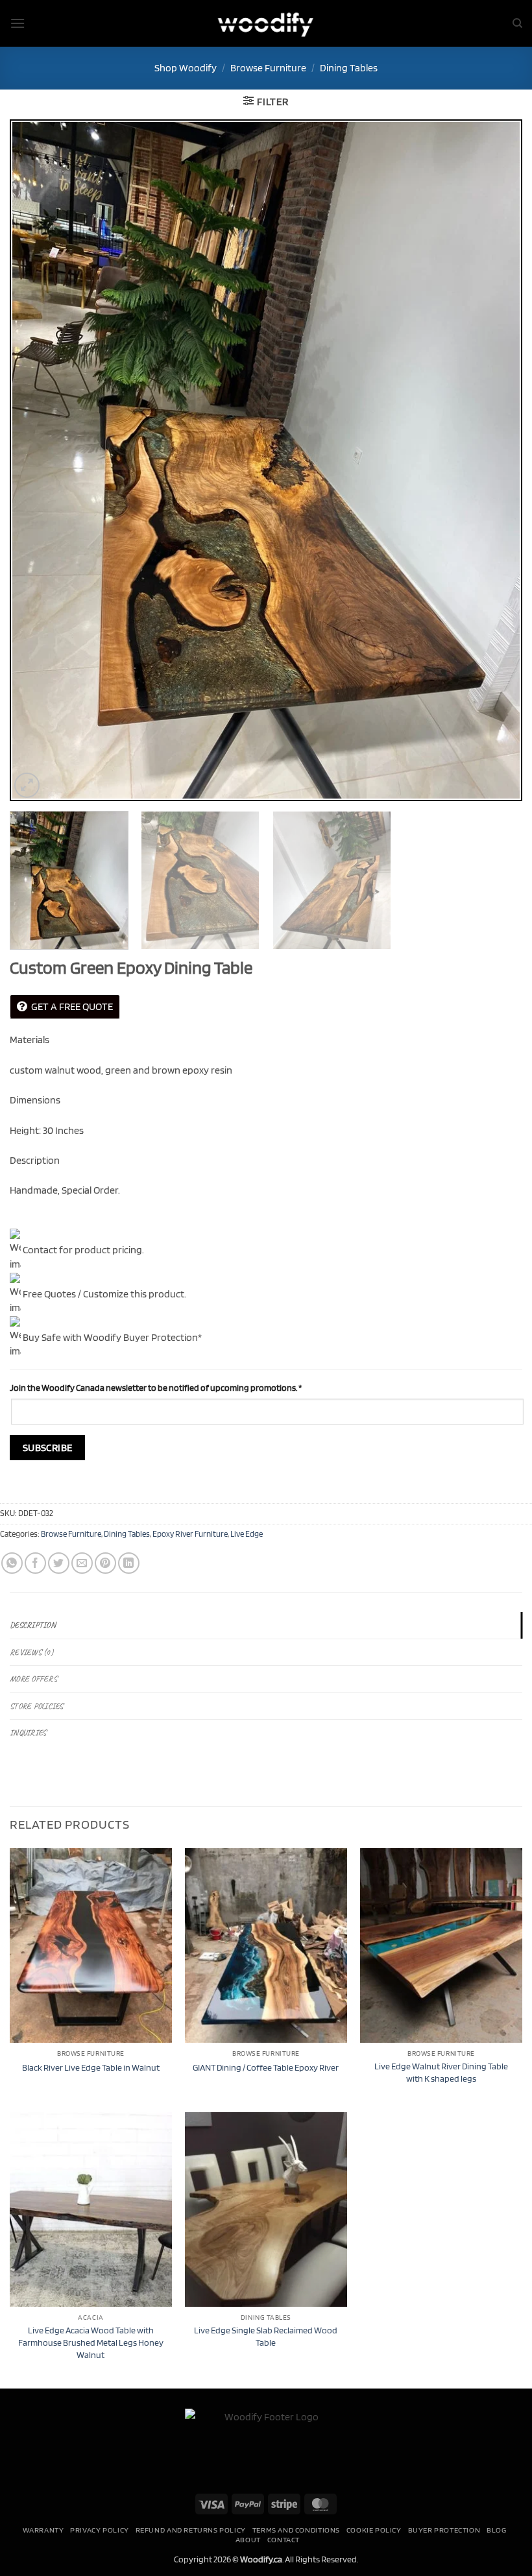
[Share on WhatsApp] (12, 1563)
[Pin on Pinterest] (105, 1563)
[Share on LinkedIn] (129, 1563)
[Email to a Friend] (82, 1563)
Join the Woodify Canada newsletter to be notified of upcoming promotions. (156, 1387)
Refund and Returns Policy (191, 2530)
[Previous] (36, 461)
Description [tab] (33, 1625)
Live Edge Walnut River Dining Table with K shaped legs (441, 2072)
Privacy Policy (100, 2530)
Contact (284, 2539)
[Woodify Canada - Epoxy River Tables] (266, 23)
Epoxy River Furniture (190, 1534)
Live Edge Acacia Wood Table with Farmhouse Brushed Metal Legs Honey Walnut (91, 2342)
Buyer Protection (444, 2530)
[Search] (517, 23)
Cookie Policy (374, 2530)
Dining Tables (349, 68)
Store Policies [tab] (37, 1706)
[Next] (496, 461)
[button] (18, 23)
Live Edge (247, 1534)
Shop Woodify (186, 68)
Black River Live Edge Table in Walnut (91, 2067)
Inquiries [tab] (28, 1733)
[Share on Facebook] (35, 1563)
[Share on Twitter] (59, 1563)
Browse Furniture (268, 68)
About (248, 2539)
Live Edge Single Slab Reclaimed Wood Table (266, 2336)
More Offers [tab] (33, 1679)
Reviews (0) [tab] (31, 1652)
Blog (496, 2530)
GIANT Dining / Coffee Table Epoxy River (266, 2067)
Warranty (43, 2530)
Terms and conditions (296, 2530)
